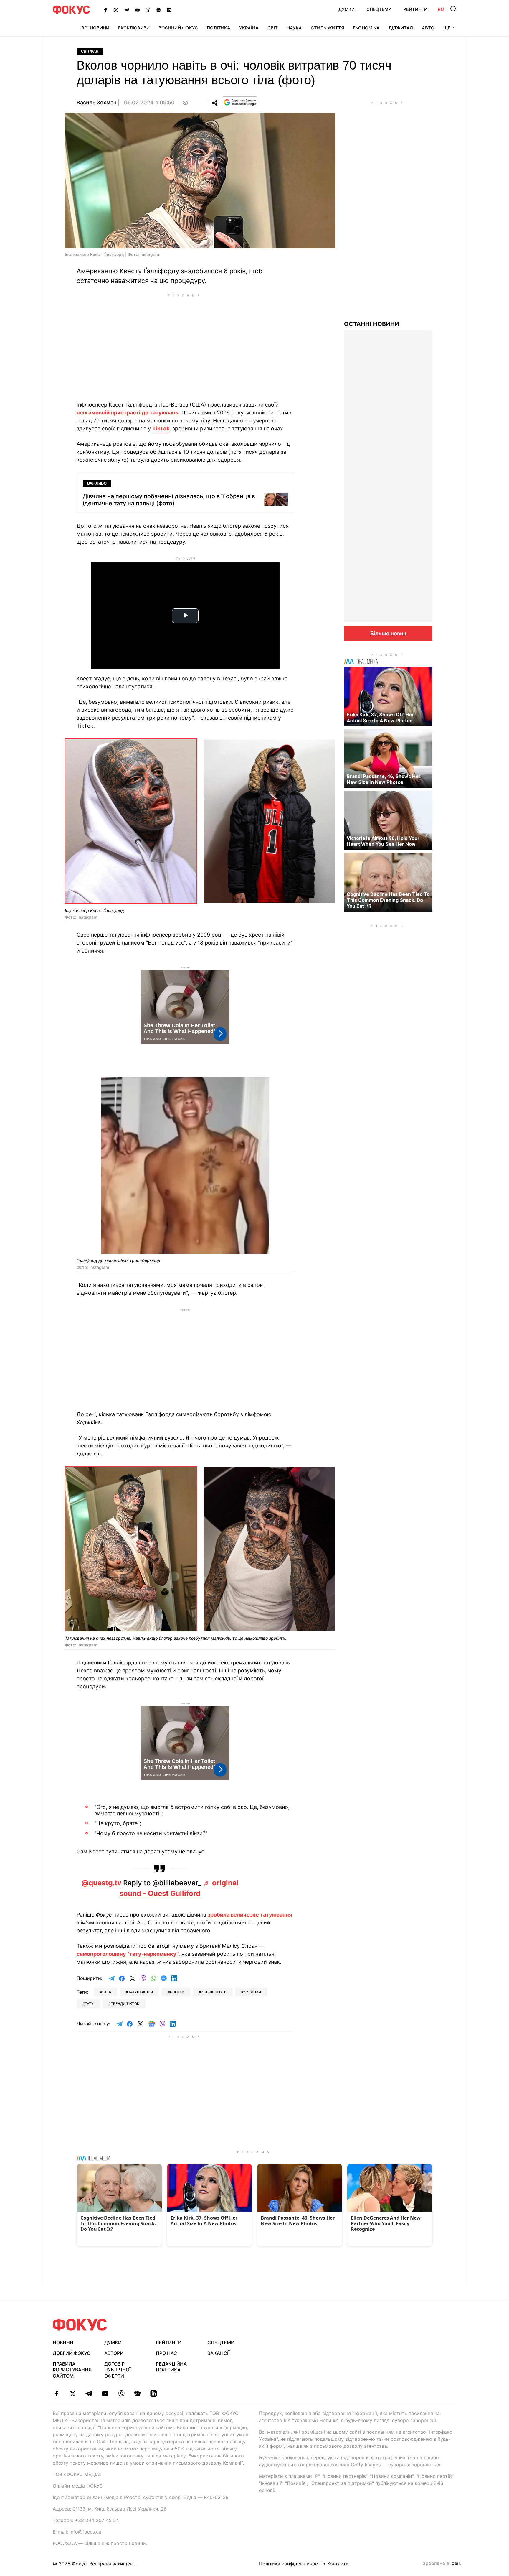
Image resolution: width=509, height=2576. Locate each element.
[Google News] (158, 10)
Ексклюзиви (134, 28)
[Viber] (148, 10)
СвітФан (90, 51)
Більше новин (388, 633)
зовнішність (214, 1992)
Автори (114, 2353)
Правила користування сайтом (72, 2370)
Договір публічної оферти (117, 2370)
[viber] (121, 2394)
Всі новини (95, 28)
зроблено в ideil (442, 2564)
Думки (347, 9)
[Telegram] (127, 10)
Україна (249, 28)
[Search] (453, 9)
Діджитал (401, 28)
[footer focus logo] (80, 2325)
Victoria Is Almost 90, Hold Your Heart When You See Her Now (383, 841)
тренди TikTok (125, 2004)
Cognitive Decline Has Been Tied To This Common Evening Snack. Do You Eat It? (388, 900)
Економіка (366, 28)
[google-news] (137, 2394)
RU (441, 9)
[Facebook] (105, 10)
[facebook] (56, 2394)
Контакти (338, 2564)
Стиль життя (327, 28)
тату (89, 2004)
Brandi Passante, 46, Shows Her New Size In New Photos (384, 779)
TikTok (161, 428)
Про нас (166, 2353)
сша (107, 1992)
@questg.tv (101, 1883)
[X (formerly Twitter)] (116, 10)
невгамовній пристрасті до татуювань (128, 413)
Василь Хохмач (96, 102)
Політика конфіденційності (290, 2564)
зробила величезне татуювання (250, 1915)
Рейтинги (415, 9)
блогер (177, 1992)
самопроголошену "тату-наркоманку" (128, 1954)
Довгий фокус (72, 2353)
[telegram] (89, 2394)
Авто (428, 28)
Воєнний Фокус (178, 28)
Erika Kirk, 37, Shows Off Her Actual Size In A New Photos (380, 718)
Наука (294, 28)
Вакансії (218, 2353)
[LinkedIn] (169, 10)
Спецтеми (379, 9)
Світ (273, 28)
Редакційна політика (171, 2367)
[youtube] (105, 2394)
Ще (447, 28)
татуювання (141, 1992)
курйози (252, 1992)
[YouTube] (137, 10)
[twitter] (73, 2394)
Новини (63, 2343)
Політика (219, 28)
